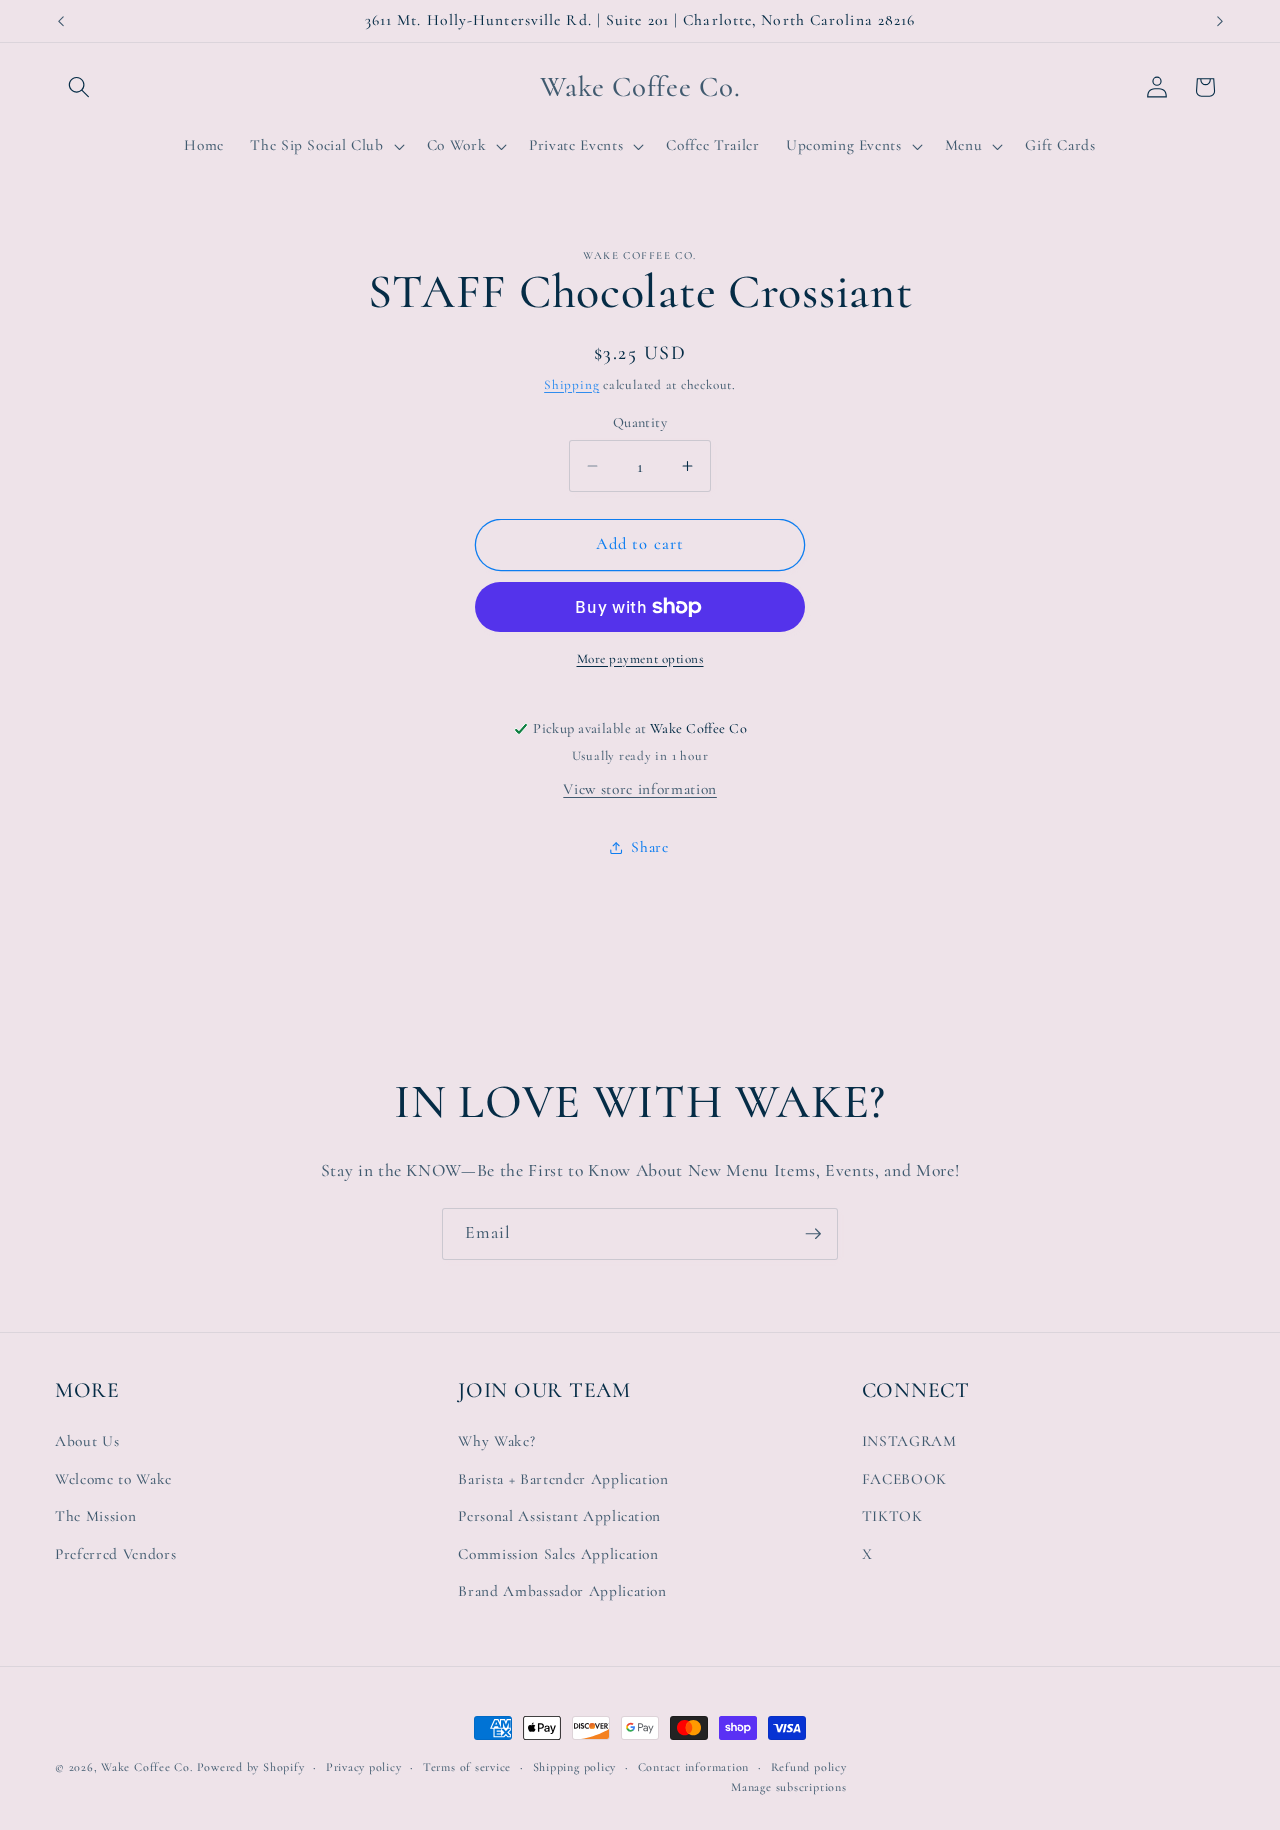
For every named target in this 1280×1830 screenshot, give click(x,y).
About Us (87, 1441)
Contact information (694, 1767)
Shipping (571, 385)
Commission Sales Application (558, 1554)
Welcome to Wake (113, 1479)
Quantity (640, 422)
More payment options (640, 659)
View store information (640, 789)
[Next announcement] (1220, 21)
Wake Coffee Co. (147, 1767)
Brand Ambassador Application (562, 1592)
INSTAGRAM (909, 1441)
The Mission (95, 1516)
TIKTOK (892, 1516)
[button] (79, 87)
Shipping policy (575, 1767)
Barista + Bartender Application (563, 1479)
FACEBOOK (904, 1479)
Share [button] (649, 847)
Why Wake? (496, 1441)
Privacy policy (364, 1767)
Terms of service (467, 1767)
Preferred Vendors (115, 1554)
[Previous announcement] (61, 21)
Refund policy (809, 1767)
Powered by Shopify (251, 1767)
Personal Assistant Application (559, 1516)
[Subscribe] (813, 1234)
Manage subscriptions (788, 1787)
